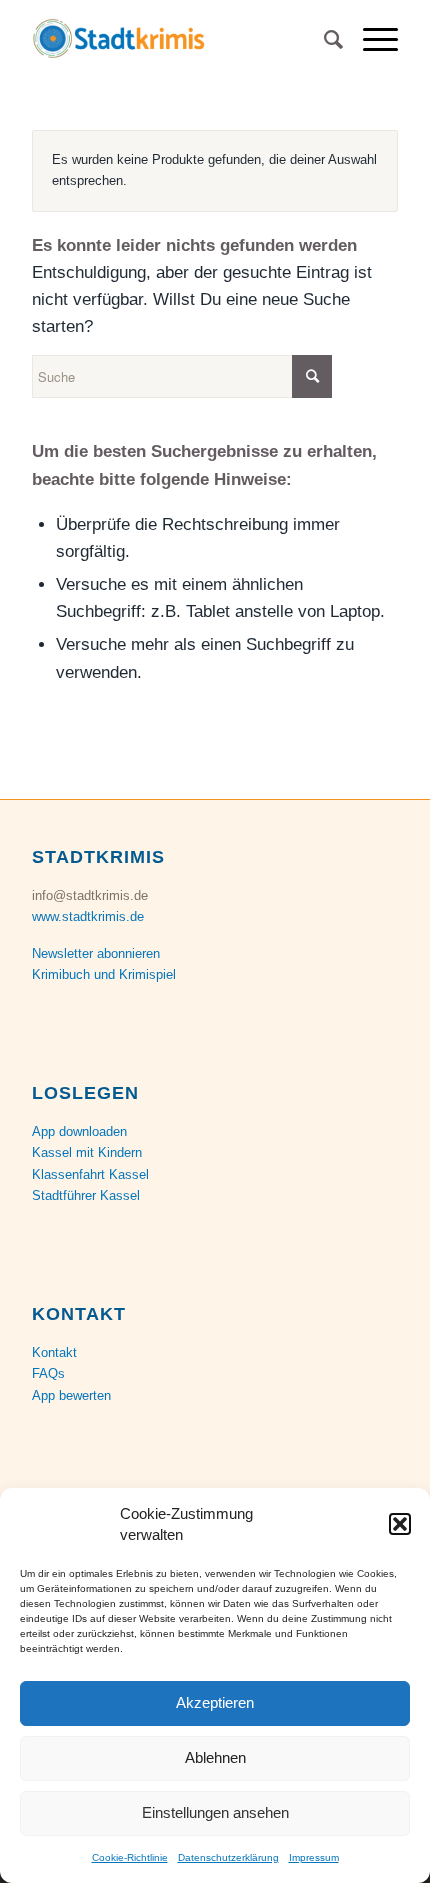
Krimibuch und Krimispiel (104, 974)
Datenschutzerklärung (228, 1857)
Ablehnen (215, 1757)
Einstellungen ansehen (215, 1812)
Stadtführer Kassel (86, 1195)
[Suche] (323, 40)
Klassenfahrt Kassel (90, 1174)
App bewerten (71, 1395)
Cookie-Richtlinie (130, 1857)
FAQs (48, 1373)
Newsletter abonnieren (96, 953)
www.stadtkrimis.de (88, 916)
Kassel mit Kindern (87, 1152)
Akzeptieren (215, 1702)
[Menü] (370, 40)
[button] (400, 1524)
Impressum (314, 1857)
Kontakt (54, 1352)
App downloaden (79, 1131)
